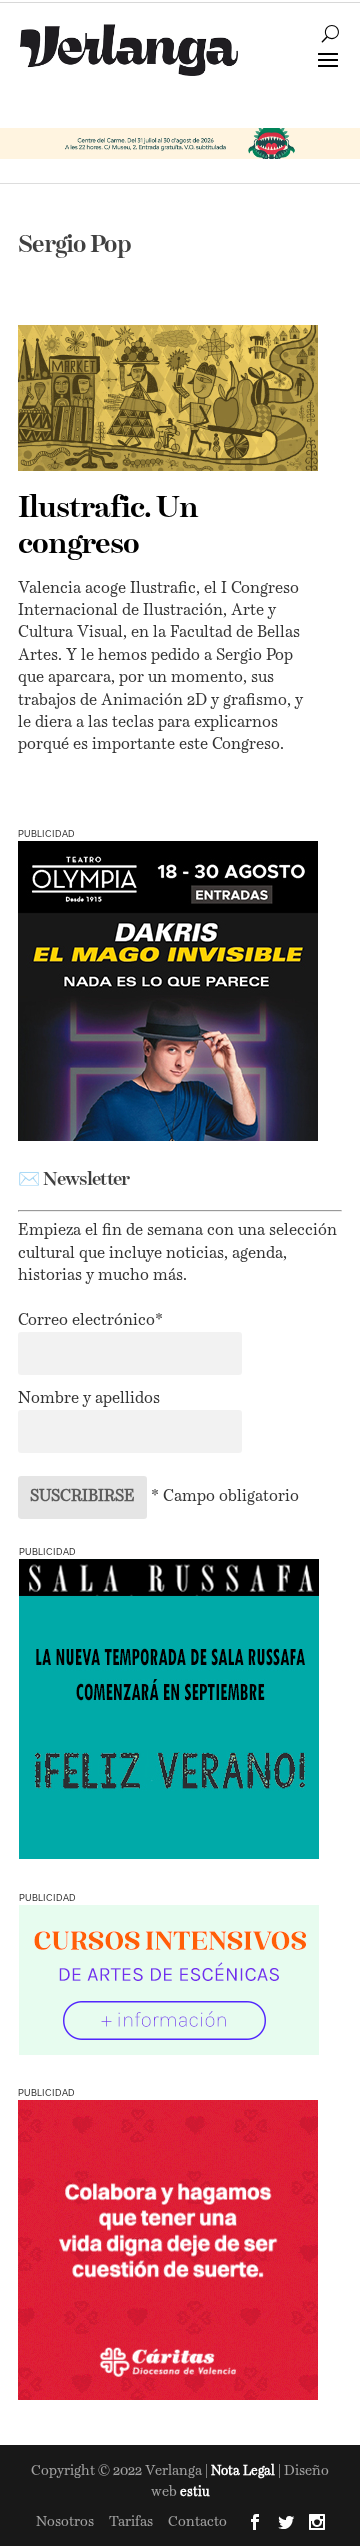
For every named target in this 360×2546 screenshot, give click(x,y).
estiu (195, 2492)
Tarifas (131, 2522)
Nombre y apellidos (89, 1399)
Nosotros (65, 2522)
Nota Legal (244, 2471)
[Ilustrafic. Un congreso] (168, 397)
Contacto (197, 2522)
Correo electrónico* (90, 1321)
